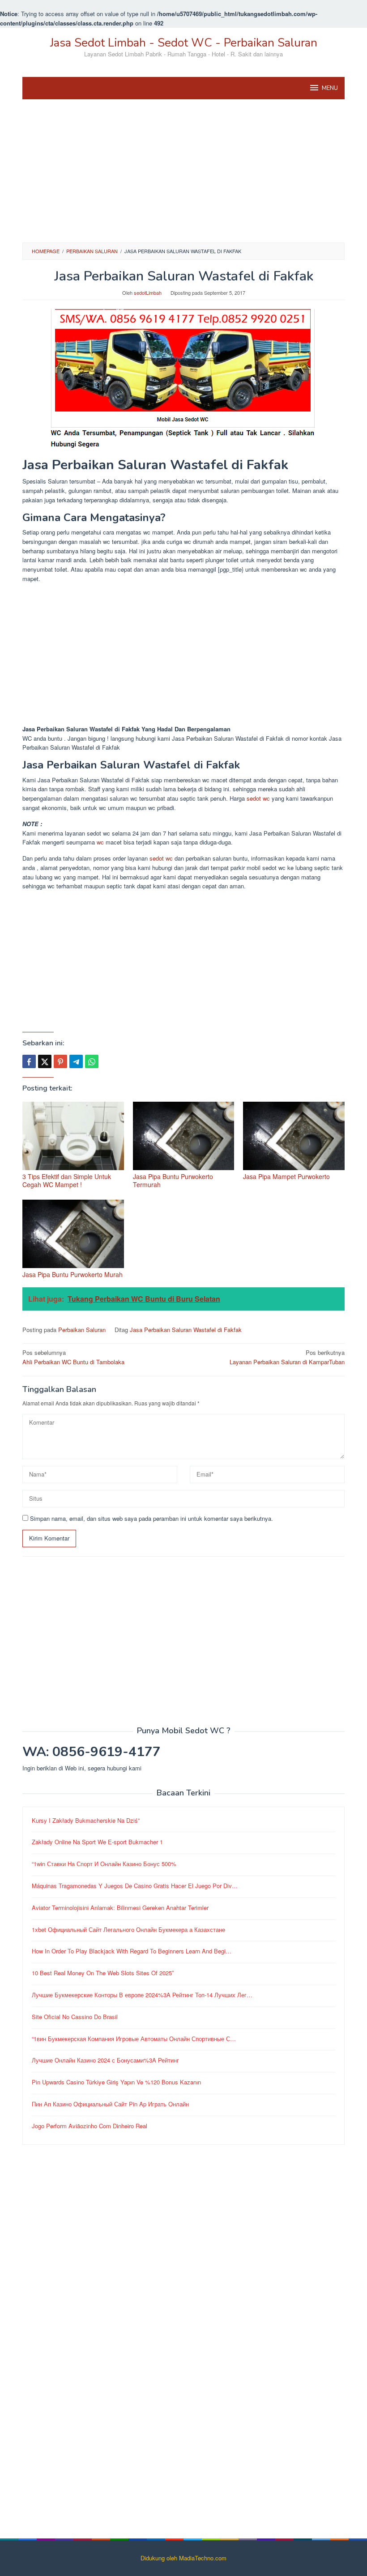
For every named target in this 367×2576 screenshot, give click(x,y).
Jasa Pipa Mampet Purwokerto (286, 1176)
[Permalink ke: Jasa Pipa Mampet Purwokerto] (294, 1136)
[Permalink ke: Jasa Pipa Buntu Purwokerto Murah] (73, 1234)
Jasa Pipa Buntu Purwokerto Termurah (173, 1180)
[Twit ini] (45, 1061)
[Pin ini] (60, 1061)
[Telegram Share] (76, 1061)
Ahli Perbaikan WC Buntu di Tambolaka (73, 1357)
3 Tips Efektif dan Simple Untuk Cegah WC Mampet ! (67, 1180)
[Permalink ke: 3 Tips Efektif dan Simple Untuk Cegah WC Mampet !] (73, 1136)
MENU (330, 88)
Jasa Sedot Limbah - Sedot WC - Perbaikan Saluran (184, 43)
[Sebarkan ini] (29, 1061)
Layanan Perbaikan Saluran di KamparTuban (287, 1357)
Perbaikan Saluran (82, 1330)
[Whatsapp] (92, 1061)
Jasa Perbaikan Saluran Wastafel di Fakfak (186, 1330)
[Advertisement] (183, 171)
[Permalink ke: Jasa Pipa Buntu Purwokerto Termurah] (184, 1136)
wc (100, 842)
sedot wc (258, 798)
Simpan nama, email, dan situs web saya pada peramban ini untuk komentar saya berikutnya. (151, 1518)
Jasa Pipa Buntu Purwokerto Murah (73, 1274)
